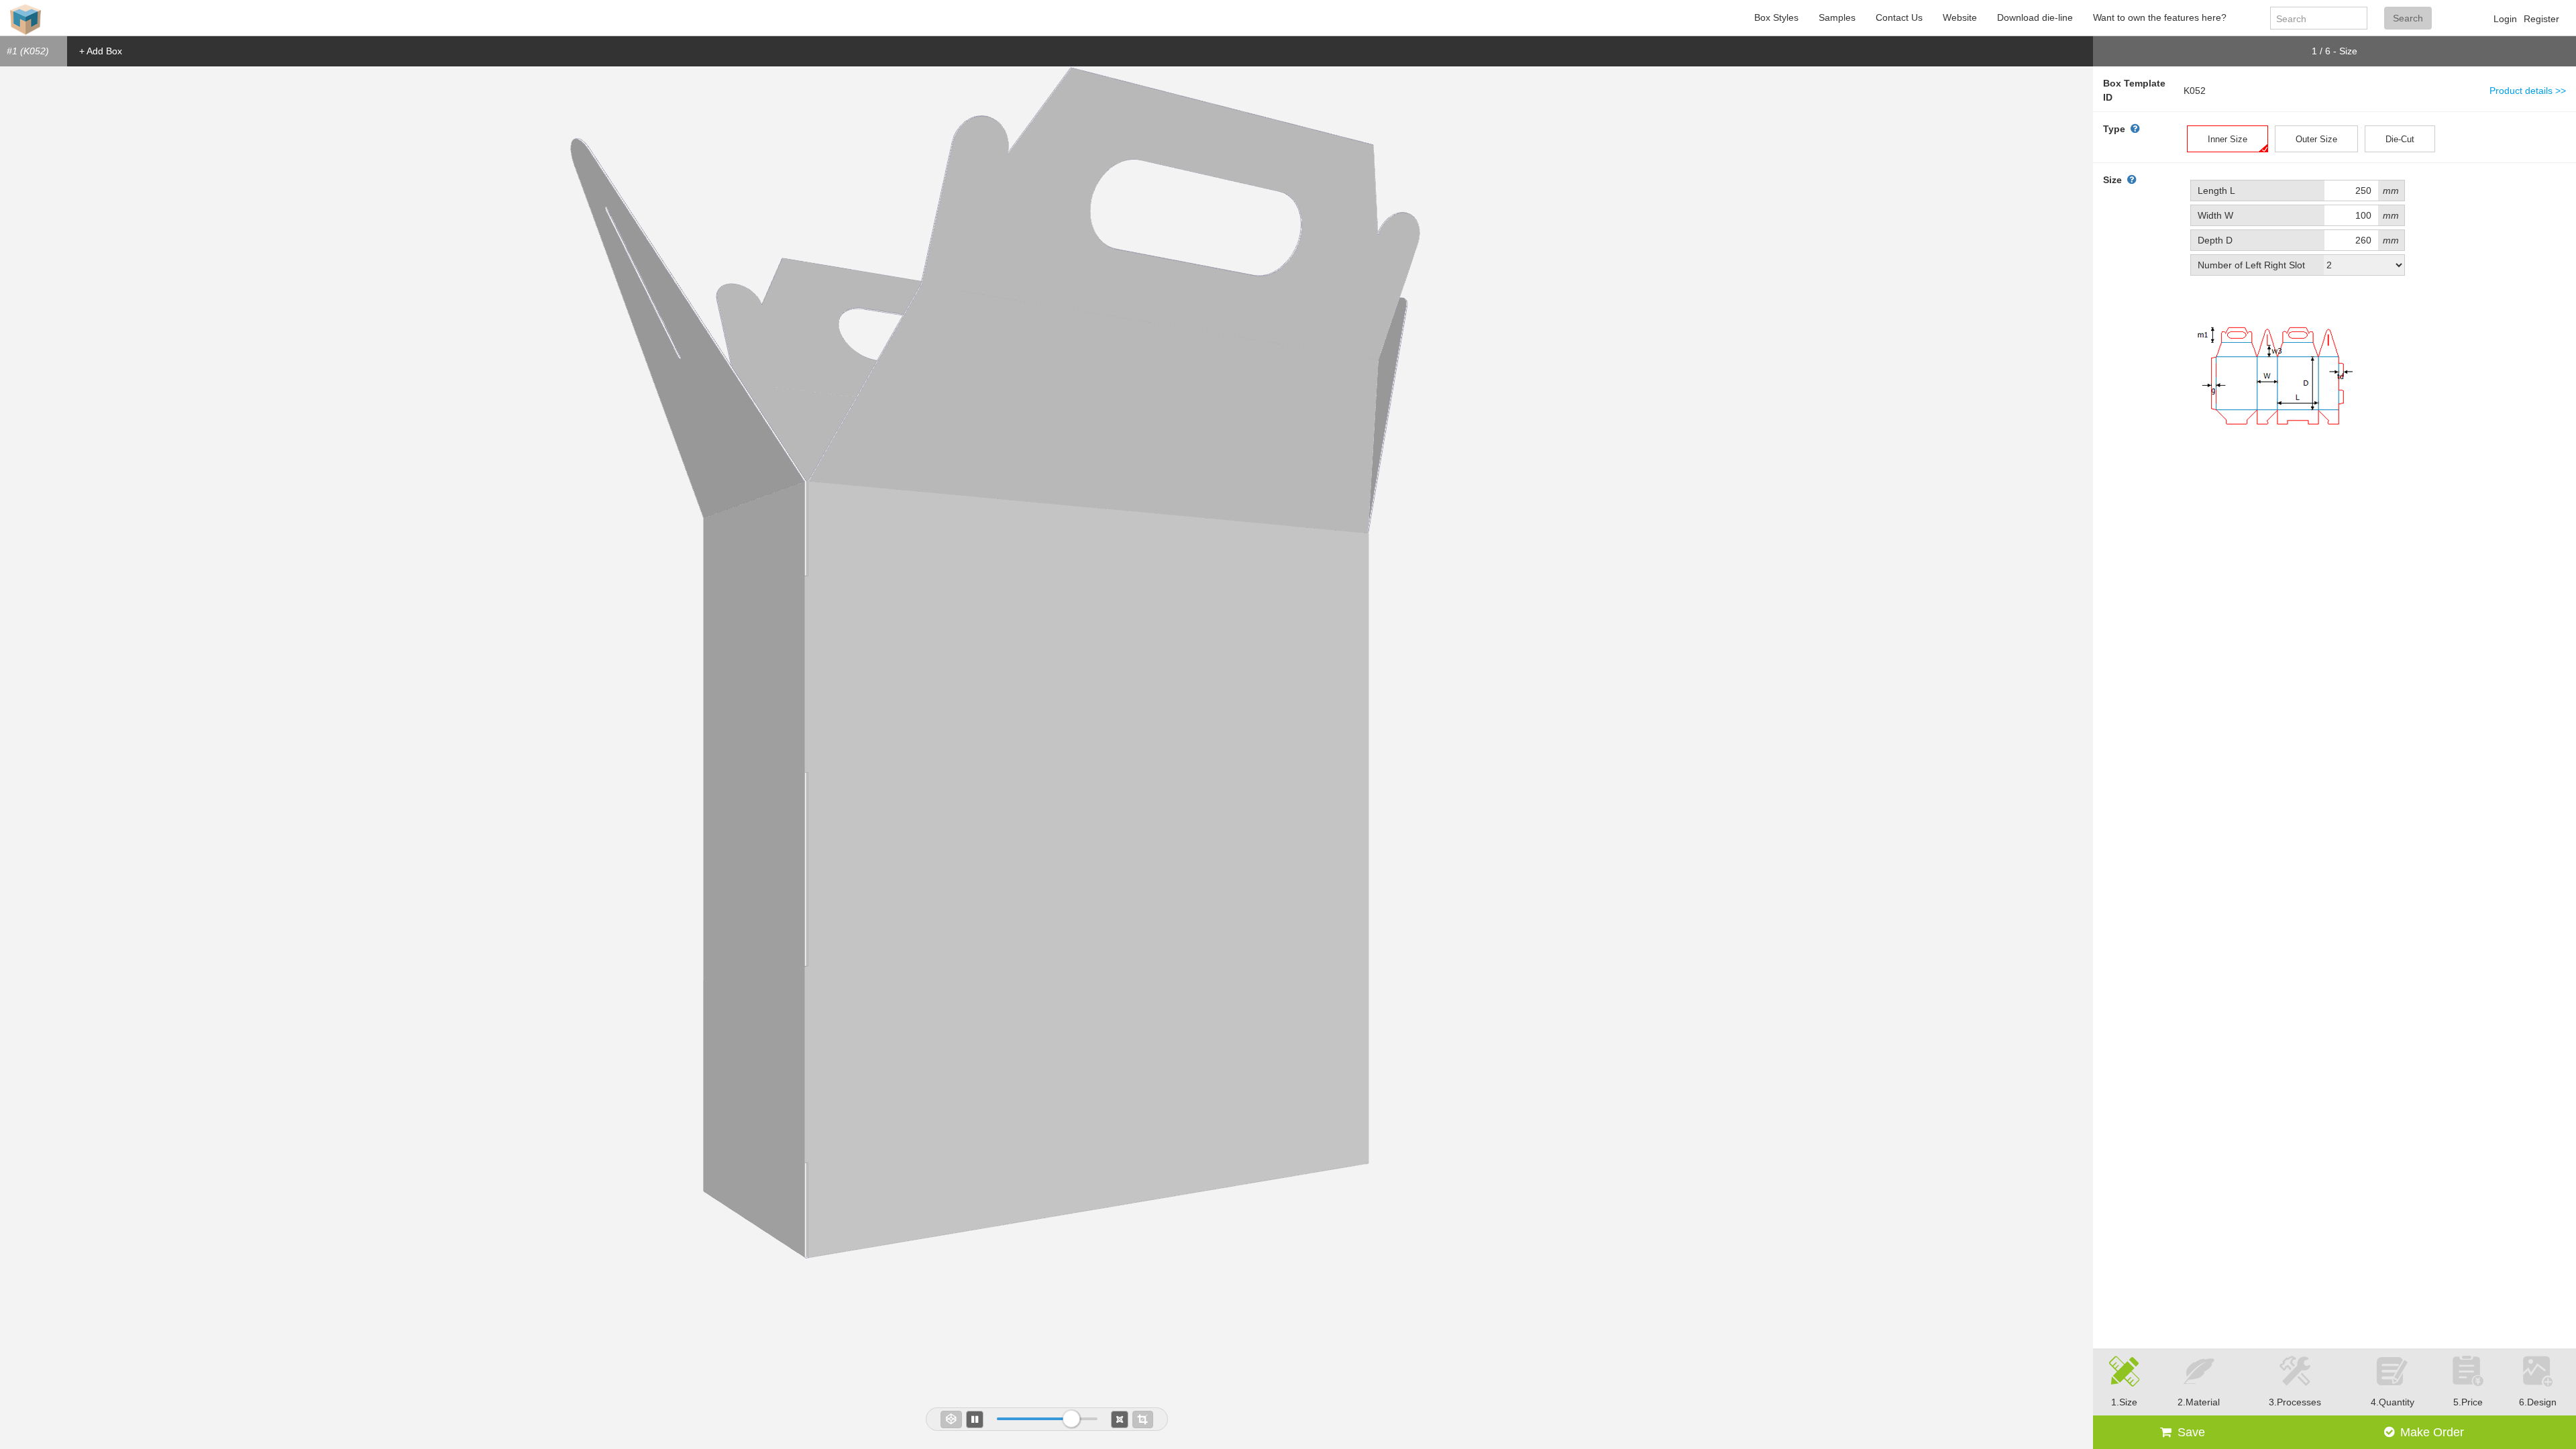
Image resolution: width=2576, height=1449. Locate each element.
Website (1960, 17)
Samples (1837, 17)
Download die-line (2035, 17)
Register (2541, 19)
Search (2408, 18)
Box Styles (1776, 17)
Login (2505, 19)
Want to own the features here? (2160, 17)
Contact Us (1899, 17)
